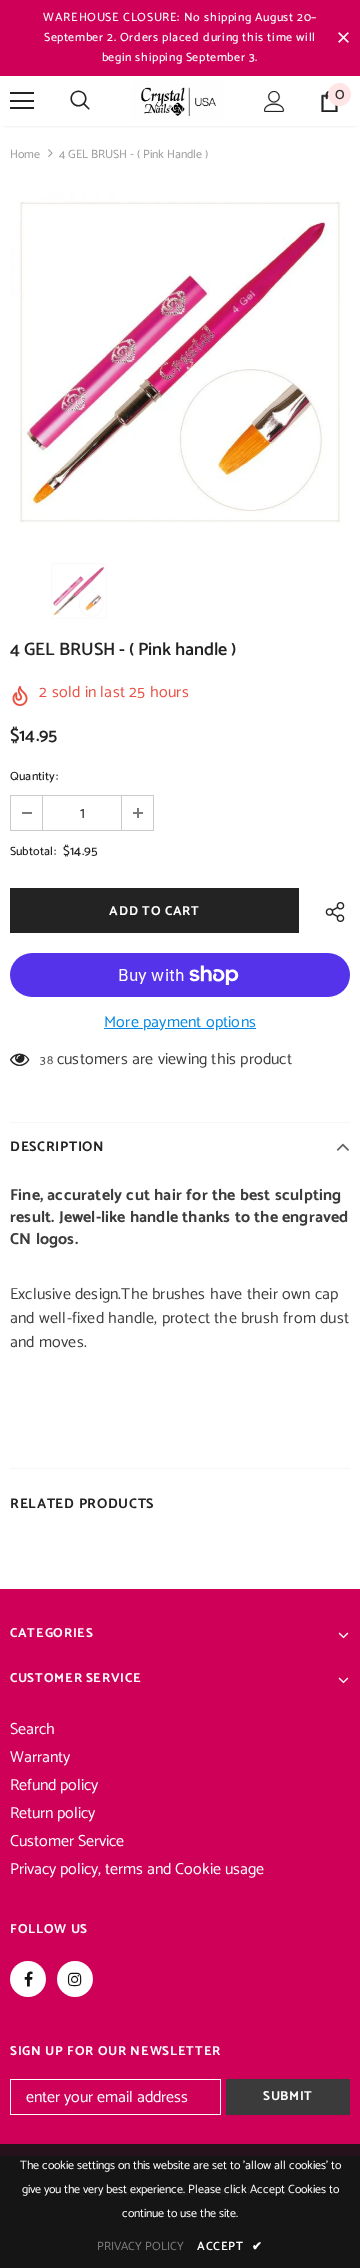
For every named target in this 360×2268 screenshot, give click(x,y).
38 (46, 1060)
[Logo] (177, 101)
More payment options (180, 1023)
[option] (180, 362)
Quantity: (34, 776)
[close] (343, 38)
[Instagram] (75, 1979)
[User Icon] (274, 101)
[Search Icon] (80, 101)
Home (25, 154)
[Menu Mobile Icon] (22, 101)
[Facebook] (28, 1979)
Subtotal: (33, 851)
